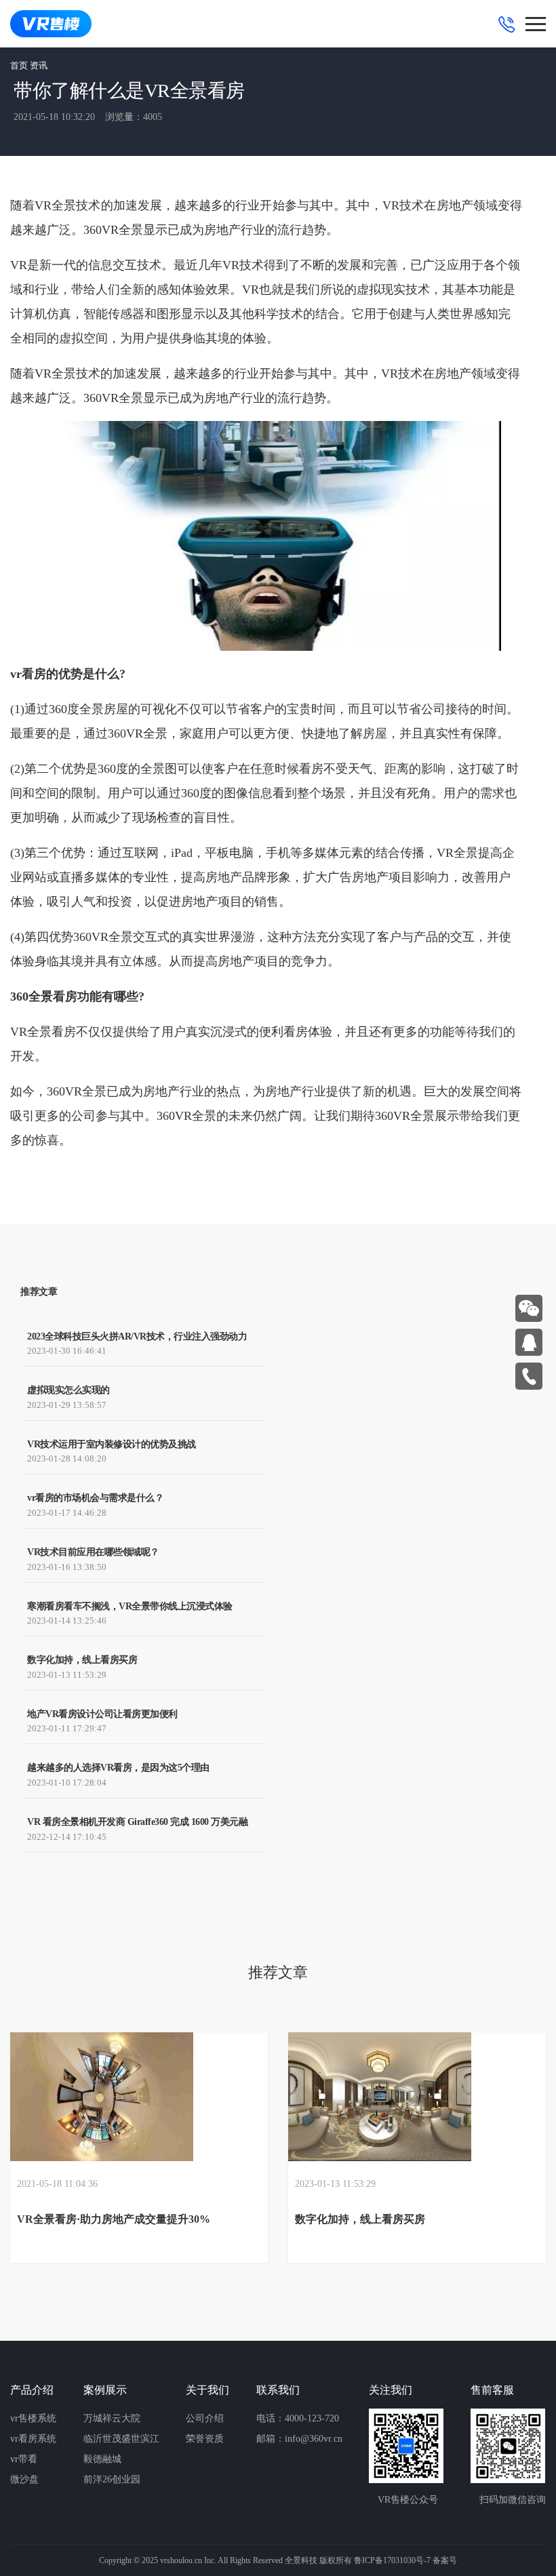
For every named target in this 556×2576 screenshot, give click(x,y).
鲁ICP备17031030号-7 (392, 2560)
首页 (19, 65)
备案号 (445, 2560)
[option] (139, 2148)
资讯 (39, 65)
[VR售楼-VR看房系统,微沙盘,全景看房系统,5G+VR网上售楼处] (51, 24)
